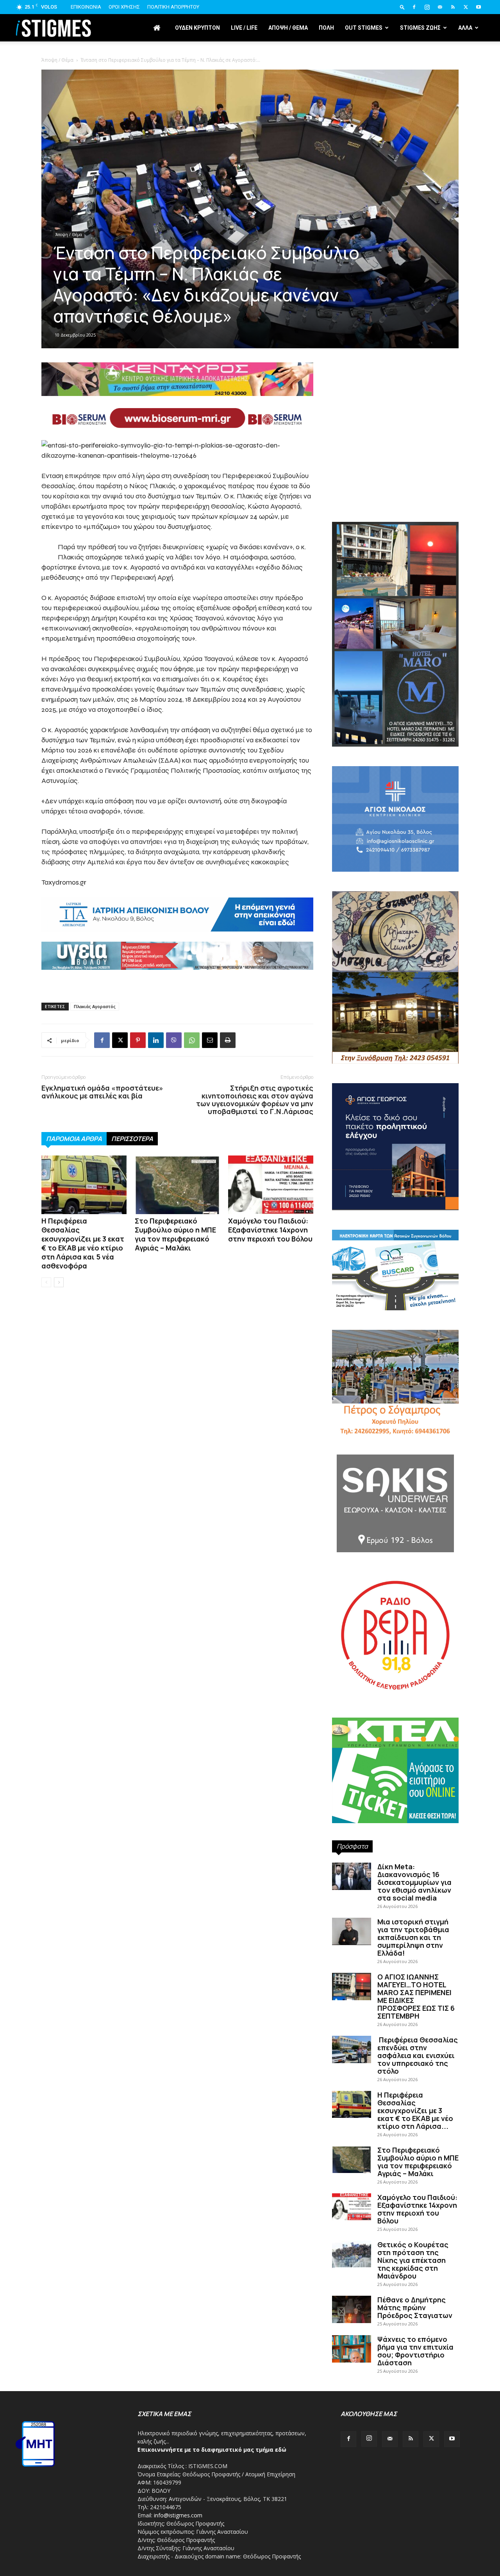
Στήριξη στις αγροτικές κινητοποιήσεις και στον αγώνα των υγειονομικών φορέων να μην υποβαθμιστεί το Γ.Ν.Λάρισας (255, 1100)
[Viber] (174, 1040)
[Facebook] (414, 7)
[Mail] (440, 7)
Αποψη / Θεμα (288, 28)
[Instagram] (427, 7)
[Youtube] (479, 7)
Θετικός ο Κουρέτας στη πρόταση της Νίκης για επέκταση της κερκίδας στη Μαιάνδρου (413, 2260)
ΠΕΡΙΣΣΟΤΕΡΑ (132, 1139)
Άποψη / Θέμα (69, 235)
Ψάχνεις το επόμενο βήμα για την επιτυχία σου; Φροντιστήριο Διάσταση (415, 2351)
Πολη (326, 28)
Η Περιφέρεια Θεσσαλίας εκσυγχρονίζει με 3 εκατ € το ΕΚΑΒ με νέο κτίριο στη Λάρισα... (415, 2110)
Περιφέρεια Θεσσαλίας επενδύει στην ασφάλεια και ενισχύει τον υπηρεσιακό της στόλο (418, 2055)
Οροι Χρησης (124, 7)
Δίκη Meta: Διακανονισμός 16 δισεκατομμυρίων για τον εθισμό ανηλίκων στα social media (414, 1882)
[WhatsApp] (192, 1040)
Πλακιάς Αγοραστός (95, 1006)
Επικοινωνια (86, 7)
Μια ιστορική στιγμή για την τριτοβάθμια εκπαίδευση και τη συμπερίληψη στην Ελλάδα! (413, 1937)
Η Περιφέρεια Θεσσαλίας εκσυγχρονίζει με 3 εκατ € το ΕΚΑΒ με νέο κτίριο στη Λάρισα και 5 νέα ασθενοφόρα (83, 1243)
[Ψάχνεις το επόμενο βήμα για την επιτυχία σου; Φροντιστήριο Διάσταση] (352, 2349)
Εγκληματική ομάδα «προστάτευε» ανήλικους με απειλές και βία (102, 1092)
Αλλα (465, 28)
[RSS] (453, 7)
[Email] (210, 1040)
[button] (402, 7)
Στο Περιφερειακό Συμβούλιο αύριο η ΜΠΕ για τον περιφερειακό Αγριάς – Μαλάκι (175, 1234)
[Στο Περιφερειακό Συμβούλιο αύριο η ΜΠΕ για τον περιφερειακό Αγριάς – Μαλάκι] (177, 1185)
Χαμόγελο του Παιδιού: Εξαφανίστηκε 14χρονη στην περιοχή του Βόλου (270, 1230)
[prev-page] (46, 1282)
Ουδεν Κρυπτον (197, 28)
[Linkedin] (156, 1040)
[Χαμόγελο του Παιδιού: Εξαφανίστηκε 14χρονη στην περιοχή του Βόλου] (271, 1185)
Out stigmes (364, 28)
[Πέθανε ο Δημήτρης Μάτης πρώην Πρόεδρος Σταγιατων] (352, 2309)
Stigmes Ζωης (420, 28)
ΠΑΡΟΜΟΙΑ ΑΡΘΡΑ (74, 1139)
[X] (466, 7)
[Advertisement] (250, 109)
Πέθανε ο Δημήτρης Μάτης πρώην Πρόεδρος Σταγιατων (415, 2307)
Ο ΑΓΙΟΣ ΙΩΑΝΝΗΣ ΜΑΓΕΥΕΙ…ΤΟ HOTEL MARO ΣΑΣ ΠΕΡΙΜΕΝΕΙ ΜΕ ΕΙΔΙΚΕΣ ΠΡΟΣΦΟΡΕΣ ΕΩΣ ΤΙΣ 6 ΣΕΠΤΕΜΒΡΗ (416, 1996)
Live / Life (244, 28)
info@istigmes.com (178, 2515)
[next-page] (59, 1282)
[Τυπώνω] (228, 1040)
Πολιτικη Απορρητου (173, 7)
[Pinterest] (138, 1040)
